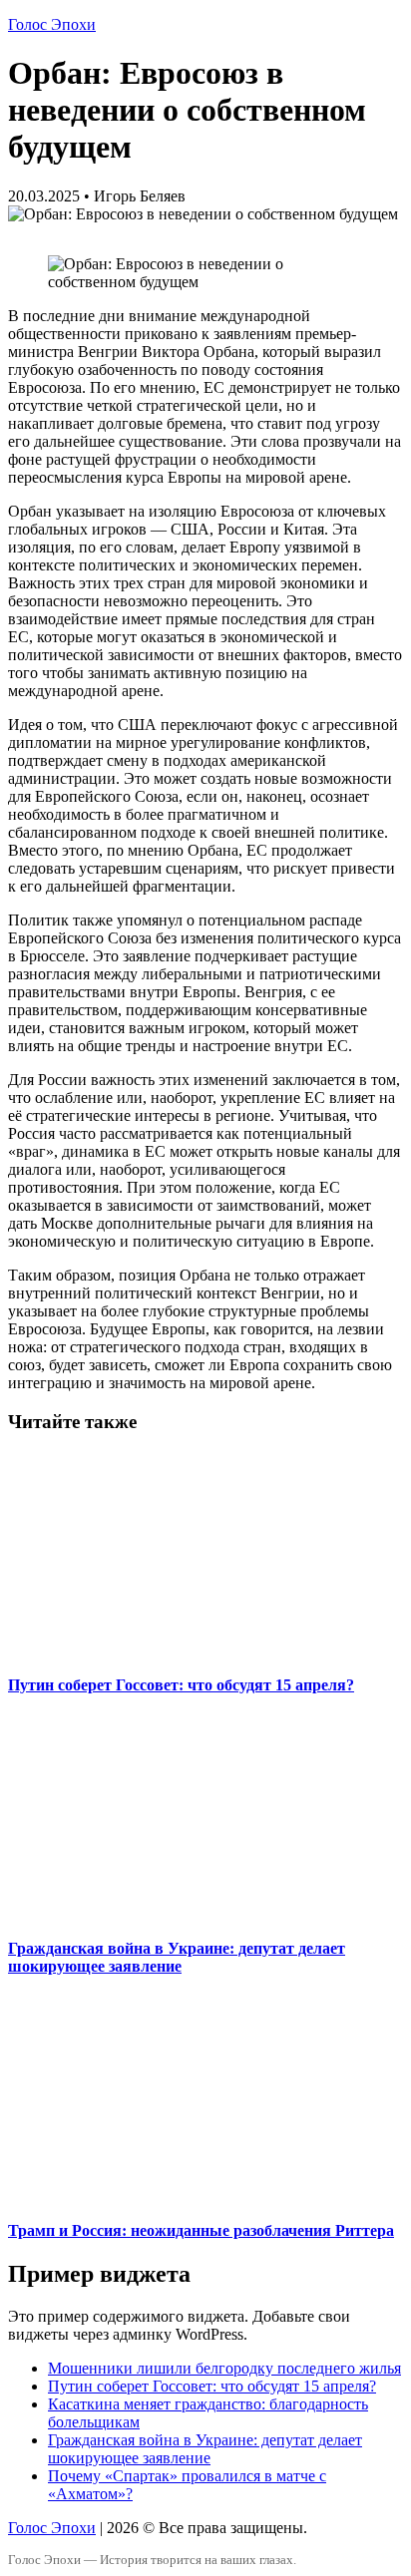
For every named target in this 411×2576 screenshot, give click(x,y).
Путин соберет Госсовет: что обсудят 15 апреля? (181, 1685)
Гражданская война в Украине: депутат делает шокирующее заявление (177, 1957)
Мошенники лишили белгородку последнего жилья (224, 2368)
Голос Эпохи (52, 24)
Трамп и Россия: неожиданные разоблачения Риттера (201, 2230)
